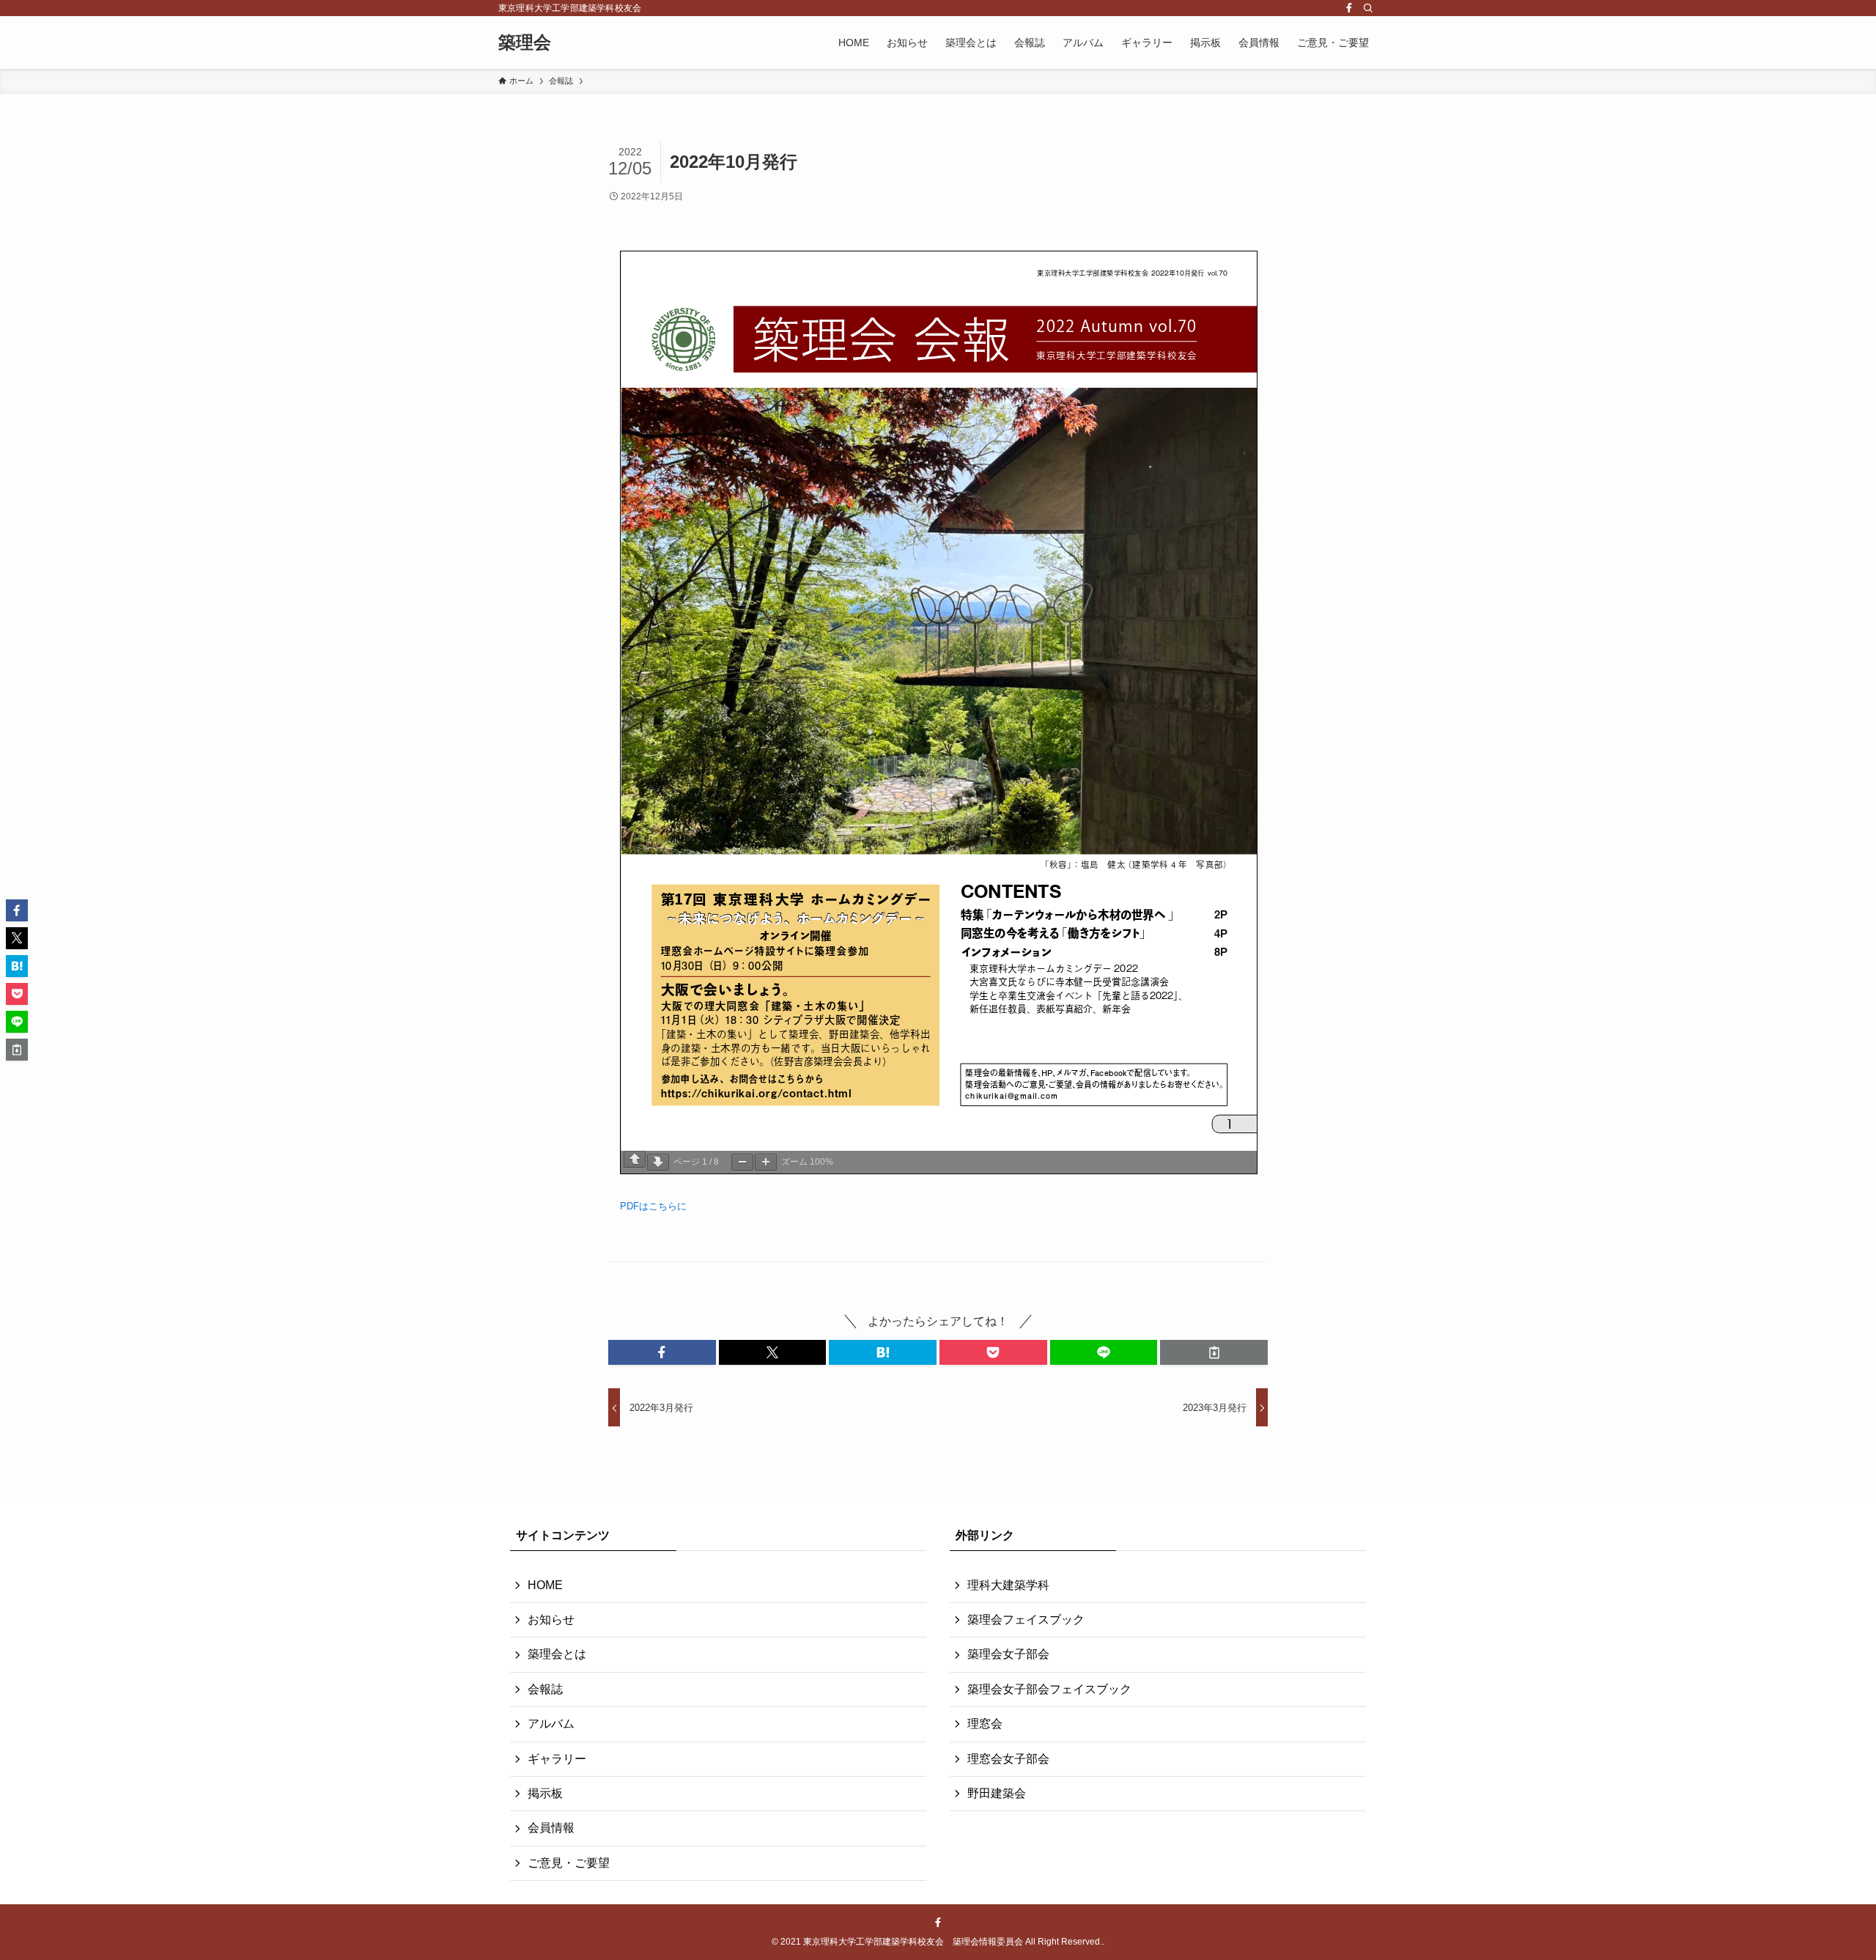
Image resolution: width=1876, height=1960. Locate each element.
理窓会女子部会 (1008, 1759)
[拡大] (766, 1162)
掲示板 (545, 1793)
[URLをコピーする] (1214, 1352)
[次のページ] (658, 1162)
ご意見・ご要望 (569, 1863)
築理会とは (557, 1654)
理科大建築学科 (1008, 1585)
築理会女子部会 (1008, 1654)
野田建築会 (997, 1793)
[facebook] (1349, 8)
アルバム (551, 1724)
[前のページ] (635, 1159)
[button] (662, 1352)
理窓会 (985, 1724)
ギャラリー (557, 1759)
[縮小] (742, 1162)
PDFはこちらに (653, 1206)
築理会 (525, 43)
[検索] (1368, 8)
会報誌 (545, 1689)
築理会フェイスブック (1026, 1620)
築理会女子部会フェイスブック (1049, 1689)
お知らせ (551, 1620)
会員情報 (551, 1828)
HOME (545, 1585)
